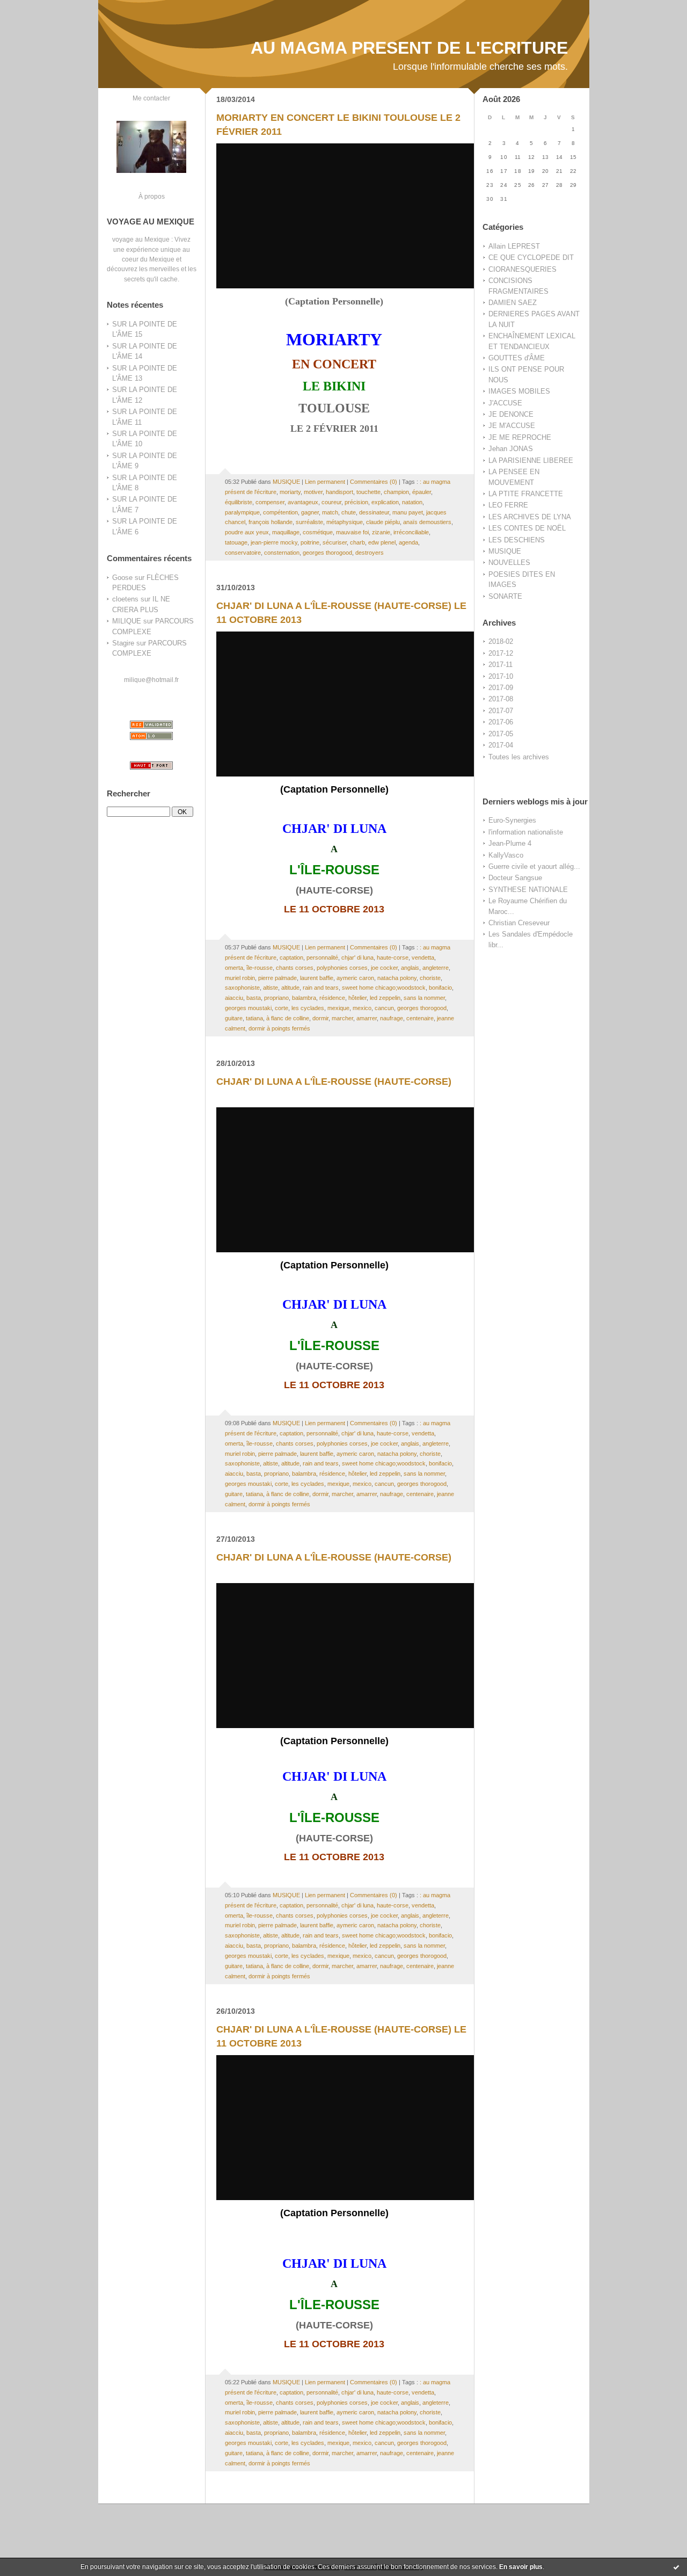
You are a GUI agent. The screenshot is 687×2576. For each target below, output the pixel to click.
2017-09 (501, 688)
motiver (313, 492)
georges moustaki (248, 1008)
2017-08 (501, 699)
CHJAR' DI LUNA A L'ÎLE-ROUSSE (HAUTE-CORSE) (334, 1082)
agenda (408, 542)
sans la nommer (424, 998)
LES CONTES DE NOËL (527, 528)
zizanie (381, 532)
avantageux (303, 502)
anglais (410, 968)
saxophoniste (242, 988)
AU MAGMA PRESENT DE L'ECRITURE (409, 48)
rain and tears (321, 988)
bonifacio (440, 988)
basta (254, 998)
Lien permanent (325, 482)
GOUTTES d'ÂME (517, 358)
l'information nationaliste (526, 832)
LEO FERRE (508, 505)
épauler (422, 492)
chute (349, 512)
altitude (290, 988)
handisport (339, 492)
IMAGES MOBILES (519, 391)
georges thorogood (327, 553)
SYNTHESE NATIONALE (528, 890)
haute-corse (393, 957)
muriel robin (240, 978)
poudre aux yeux (247, 532)
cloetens (125, 599)
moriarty (290, 492)
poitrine (310, 542)
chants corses (295, 968)
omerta (234, 968)
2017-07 (501, 711)
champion (396, 492)
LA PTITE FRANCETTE (526, 494)
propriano (276, 998)
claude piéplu (383, 522)
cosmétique (318, 532)
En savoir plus (521, 2567)
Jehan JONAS (511, 449)
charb (357, 542)
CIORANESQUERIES (522, 269)
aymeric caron (355, 978)
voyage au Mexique (141, 239)
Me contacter (151, 98)
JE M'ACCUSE (512, 426)
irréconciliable (411, 532)
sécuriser (335, 542)
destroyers (370, 553)
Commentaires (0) (374, 482)
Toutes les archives (519, 757)
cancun (384, 1008)
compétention (280, 512)
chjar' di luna (357, 957)
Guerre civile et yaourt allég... (534, 866)
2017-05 (501, 734)
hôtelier (357, 998)
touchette (368, 492)
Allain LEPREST (514, 246)
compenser (270, 502)
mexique (338, 1008)
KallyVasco (506, 855)
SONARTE (505, 596)
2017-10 (501, 676)
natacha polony (397, 978)
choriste (430, 978)
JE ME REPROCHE (520, 437)
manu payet (408, 512)
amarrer (367, 1018)
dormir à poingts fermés (279, 1028)
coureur (331, 502)
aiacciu (234, 998)
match (330, 512)
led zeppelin (385, 998)
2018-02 (501, 641)
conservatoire (243, 553)
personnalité (322, 957)
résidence (332, 998)
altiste (271, 988)
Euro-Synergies (512, 820)
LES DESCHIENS (517, 540)
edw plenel (382, 542)
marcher (342, 1018)
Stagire (123, 643)
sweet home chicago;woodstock (384, 988)
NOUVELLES (509, 563)
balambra (304, 998)
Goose (122, 578)
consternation (282, 553)
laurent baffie (317, 978)
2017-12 (501, 653)
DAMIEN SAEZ (513, 303)
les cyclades (308, 1008)
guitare (234, 1018)
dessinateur (374, 512)
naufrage (392, 1018)
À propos (152, 196)
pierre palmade (277, 978)
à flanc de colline (288, 1018)
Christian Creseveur (519, 923)
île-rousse (260, 968)
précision (356, 502)
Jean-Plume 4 (510, 843)
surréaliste (309, 522)
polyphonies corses (342, 968)
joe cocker (384, 968)
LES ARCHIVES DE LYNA (530, 517)
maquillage (286, 532)
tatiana (254, 1018)
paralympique (242, 512)
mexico (362, 1008)
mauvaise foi (352, 532)
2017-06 (501, 722)
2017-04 (501, 745)
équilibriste (239, 502)
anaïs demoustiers (427, 522)
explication (385, 502)
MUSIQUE (505, 551)
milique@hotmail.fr (151, 680)
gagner (310, 512)
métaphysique (345, 522)
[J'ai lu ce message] (676, 2567)
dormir (320, 1018)
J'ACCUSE (505, 403)
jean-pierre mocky (274, 542)
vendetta (423, 957)
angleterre (436, 968)
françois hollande (271, 522)
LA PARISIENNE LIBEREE (531, 460)
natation (412, 502)
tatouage (236, 542)
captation (291, 957)
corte (282, 1008)
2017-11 (500, 665)
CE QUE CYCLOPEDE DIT (531, 257)
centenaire (420, 1018)
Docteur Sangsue (515, 878)
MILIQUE (127, 621)
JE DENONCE (511, 414)
